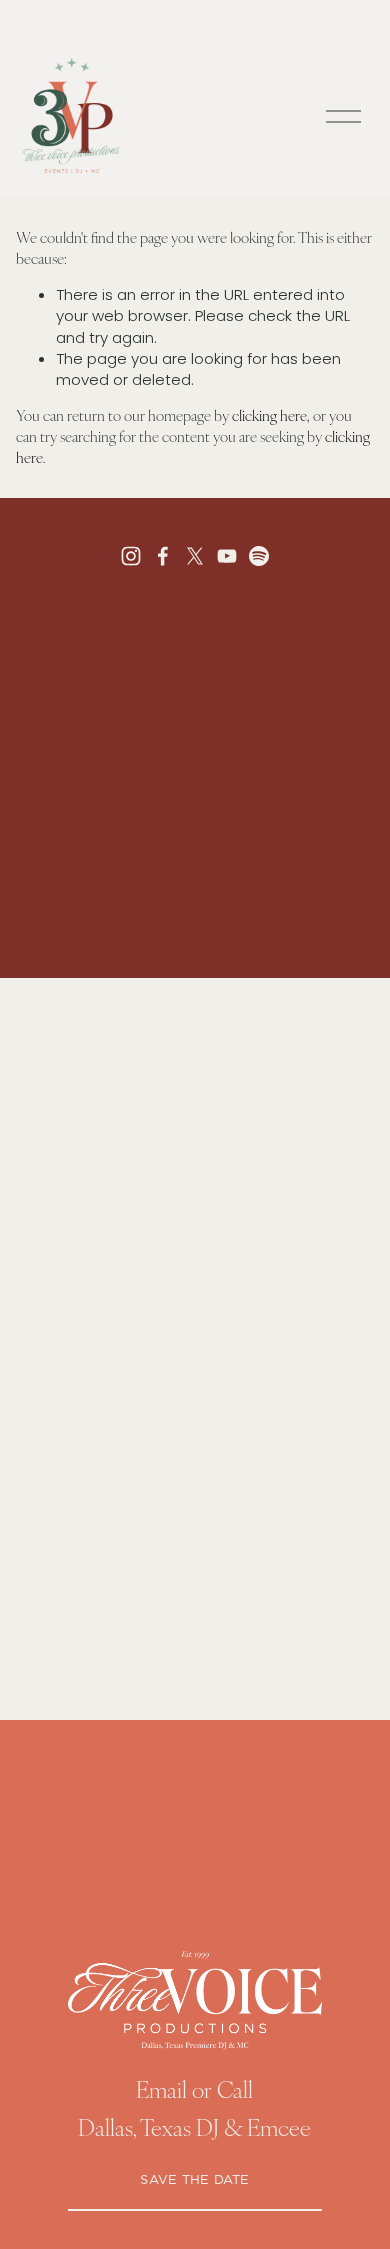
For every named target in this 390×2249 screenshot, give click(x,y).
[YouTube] (227, 556)
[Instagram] (131, 556)
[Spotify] (259, 556)
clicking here (269, 415)
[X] (195, 556)
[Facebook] (163, 556)
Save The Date (194, 2180)
